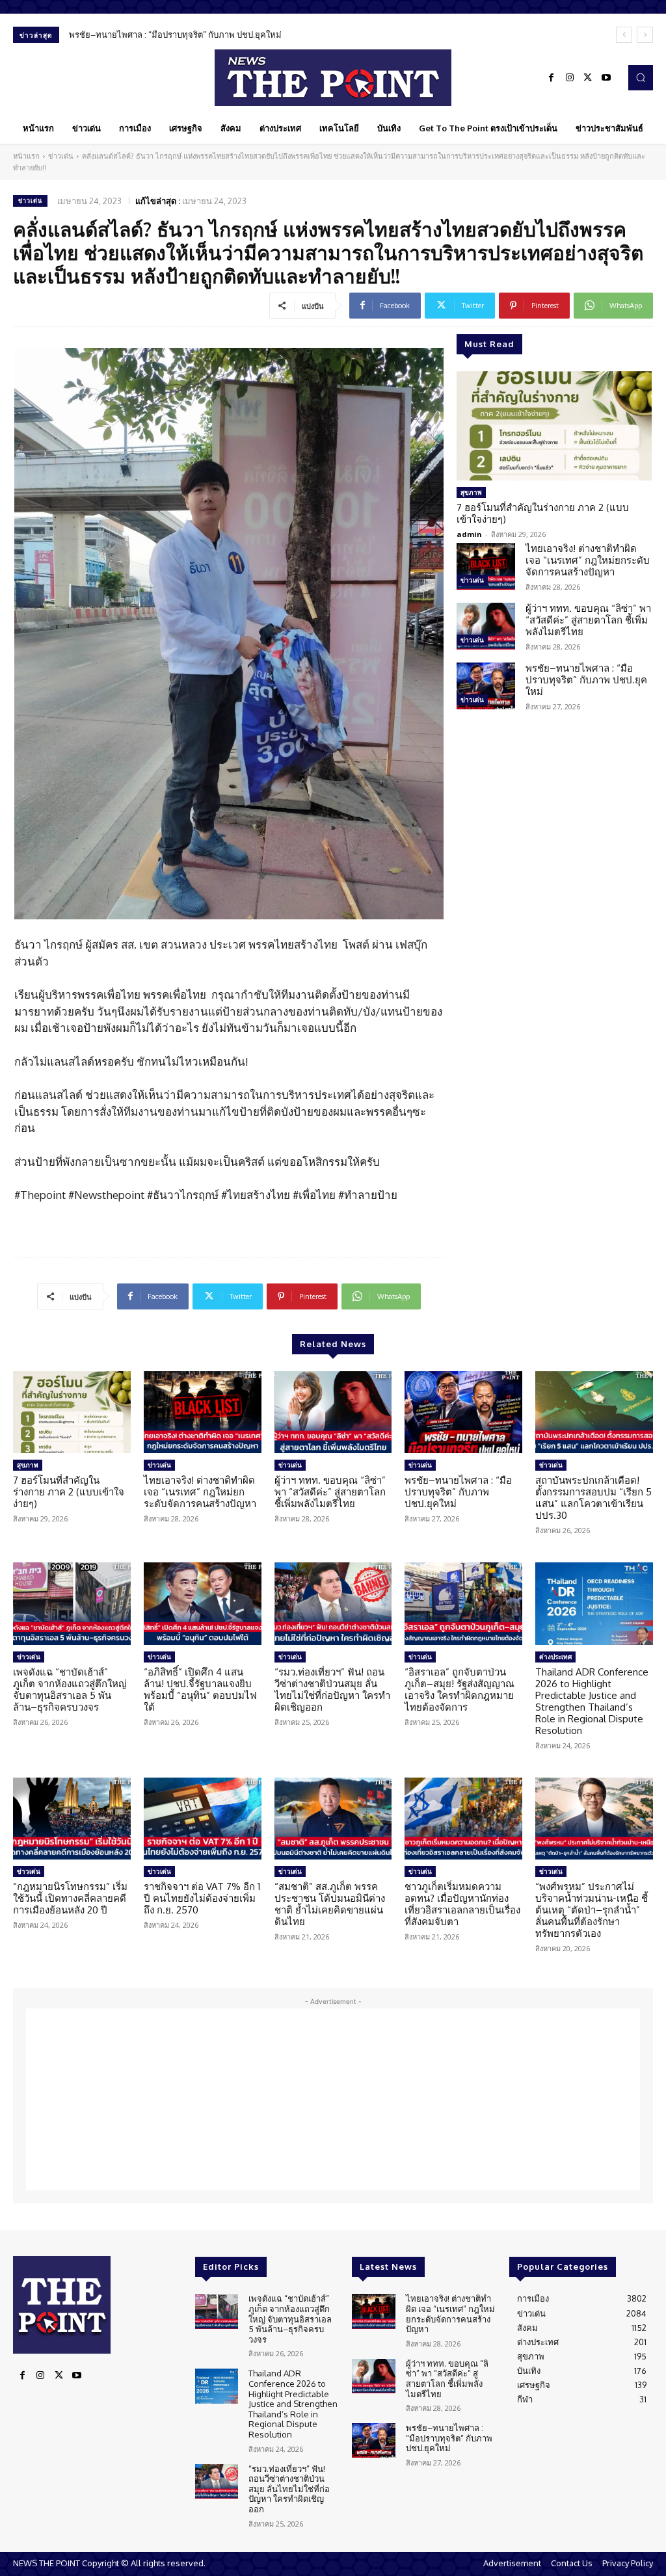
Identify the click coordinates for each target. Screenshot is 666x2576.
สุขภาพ (471, 492)
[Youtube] (606, 78)
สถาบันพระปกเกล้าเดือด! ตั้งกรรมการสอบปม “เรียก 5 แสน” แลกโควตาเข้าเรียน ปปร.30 (593, 1498)
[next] (645, 35)
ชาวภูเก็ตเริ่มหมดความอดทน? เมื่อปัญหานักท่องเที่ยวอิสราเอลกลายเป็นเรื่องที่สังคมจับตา (462, 1904)
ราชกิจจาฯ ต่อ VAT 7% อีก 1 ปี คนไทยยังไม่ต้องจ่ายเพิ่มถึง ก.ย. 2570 (202, 1898)
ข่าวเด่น (61, 156)
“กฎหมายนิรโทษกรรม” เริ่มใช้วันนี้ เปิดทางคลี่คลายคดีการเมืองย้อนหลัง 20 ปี (70, 1898)
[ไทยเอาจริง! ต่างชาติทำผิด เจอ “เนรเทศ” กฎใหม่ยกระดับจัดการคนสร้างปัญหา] (486, 566)
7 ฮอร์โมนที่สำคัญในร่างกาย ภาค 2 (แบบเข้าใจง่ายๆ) (543, 513)
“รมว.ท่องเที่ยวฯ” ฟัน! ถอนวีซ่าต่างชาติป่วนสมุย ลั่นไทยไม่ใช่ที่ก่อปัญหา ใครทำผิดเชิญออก (332, 1689)
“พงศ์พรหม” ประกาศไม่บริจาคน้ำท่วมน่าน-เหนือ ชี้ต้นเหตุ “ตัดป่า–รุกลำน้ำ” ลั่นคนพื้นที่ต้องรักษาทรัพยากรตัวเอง (592, 1910)
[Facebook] (552, 78)
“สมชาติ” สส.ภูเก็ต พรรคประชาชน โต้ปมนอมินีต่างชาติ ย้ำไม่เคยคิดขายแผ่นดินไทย (330, 1904)
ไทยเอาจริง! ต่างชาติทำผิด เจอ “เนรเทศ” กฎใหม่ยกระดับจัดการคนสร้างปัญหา (588, 560)
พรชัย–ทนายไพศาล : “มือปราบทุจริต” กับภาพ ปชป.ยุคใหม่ (175, 34)
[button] (641, 77)
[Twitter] (588, 78)
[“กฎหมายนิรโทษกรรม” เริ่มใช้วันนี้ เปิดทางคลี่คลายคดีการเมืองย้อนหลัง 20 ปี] (72, 1819)
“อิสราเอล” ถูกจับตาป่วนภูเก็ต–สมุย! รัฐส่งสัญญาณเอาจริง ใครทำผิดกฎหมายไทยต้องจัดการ (460, 1689)
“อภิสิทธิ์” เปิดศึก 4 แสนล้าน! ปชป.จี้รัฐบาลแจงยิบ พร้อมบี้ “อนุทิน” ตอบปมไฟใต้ (200, 1689)
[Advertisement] (333, 2099)
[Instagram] (570, 78)
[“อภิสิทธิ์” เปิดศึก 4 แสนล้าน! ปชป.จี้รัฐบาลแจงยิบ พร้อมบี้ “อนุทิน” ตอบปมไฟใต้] (203, 1604)
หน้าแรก (26, 156)
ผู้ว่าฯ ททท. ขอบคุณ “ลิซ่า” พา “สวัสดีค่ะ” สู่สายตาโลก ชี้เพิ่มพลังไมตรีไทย (588, 620)
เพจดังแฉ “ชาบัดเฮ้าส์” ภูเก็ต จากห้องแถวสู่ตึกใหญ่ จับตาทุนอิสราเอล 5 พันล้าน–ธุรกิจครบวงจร (70, 1689)
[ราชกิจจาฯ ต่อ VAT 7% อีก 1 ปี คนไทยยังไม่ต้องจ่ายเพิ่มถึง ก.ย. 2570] (203, 1819)
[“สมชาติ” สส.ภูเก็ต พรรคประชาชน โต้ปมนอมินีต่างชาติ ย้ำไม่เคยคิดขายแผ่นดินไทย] (333, 1819)
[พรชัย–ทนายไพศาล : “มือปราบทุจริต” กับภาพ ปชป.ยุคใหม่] (486, 686)
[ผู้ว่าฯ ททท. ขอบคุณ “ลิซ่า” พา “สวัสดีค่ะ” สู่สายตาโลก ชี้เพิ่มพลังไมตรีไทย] (486, 626)
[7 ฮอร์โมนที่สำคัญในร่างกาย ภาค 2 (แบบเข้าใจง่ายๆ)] (554, 426)
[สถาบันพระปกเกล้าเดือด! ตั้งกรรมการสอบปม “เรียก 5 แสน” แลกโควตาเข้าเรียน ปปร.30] (594, 1413)
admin (469, 534)
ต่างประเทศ (555, 1657)
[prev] (624, 35)
